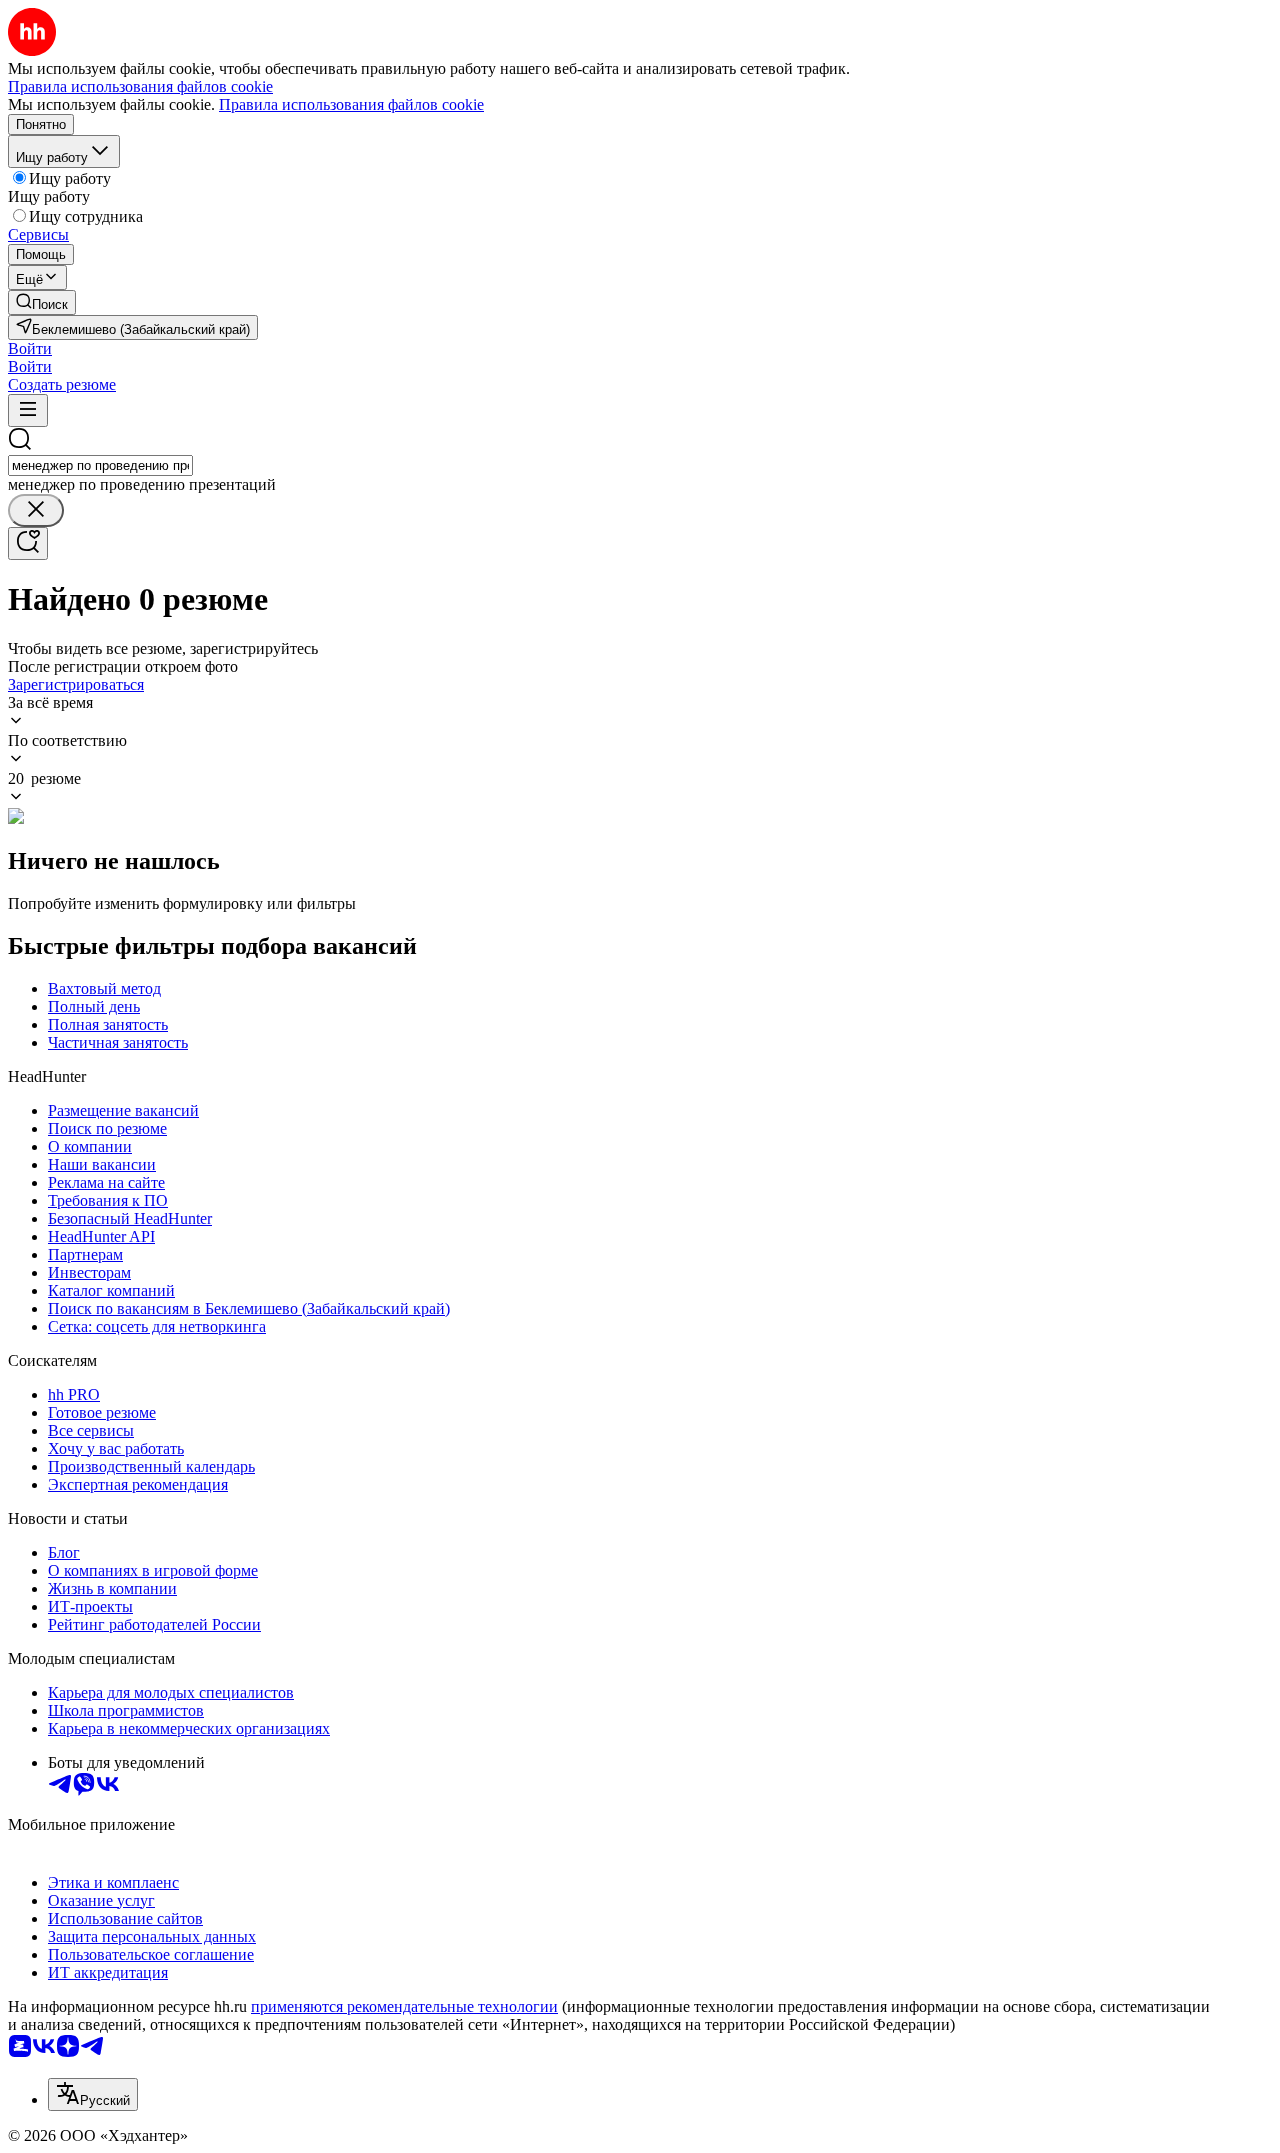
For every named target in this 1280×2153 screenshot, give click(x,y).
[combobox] (100, 465)
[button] (30, 348)
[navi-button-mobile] (28, 410)
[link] (42, 302)
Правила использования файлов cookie (351, 104)
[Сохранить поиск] (28, 543)
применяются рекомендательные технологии (404, 2006)
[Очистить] (36, 510)
